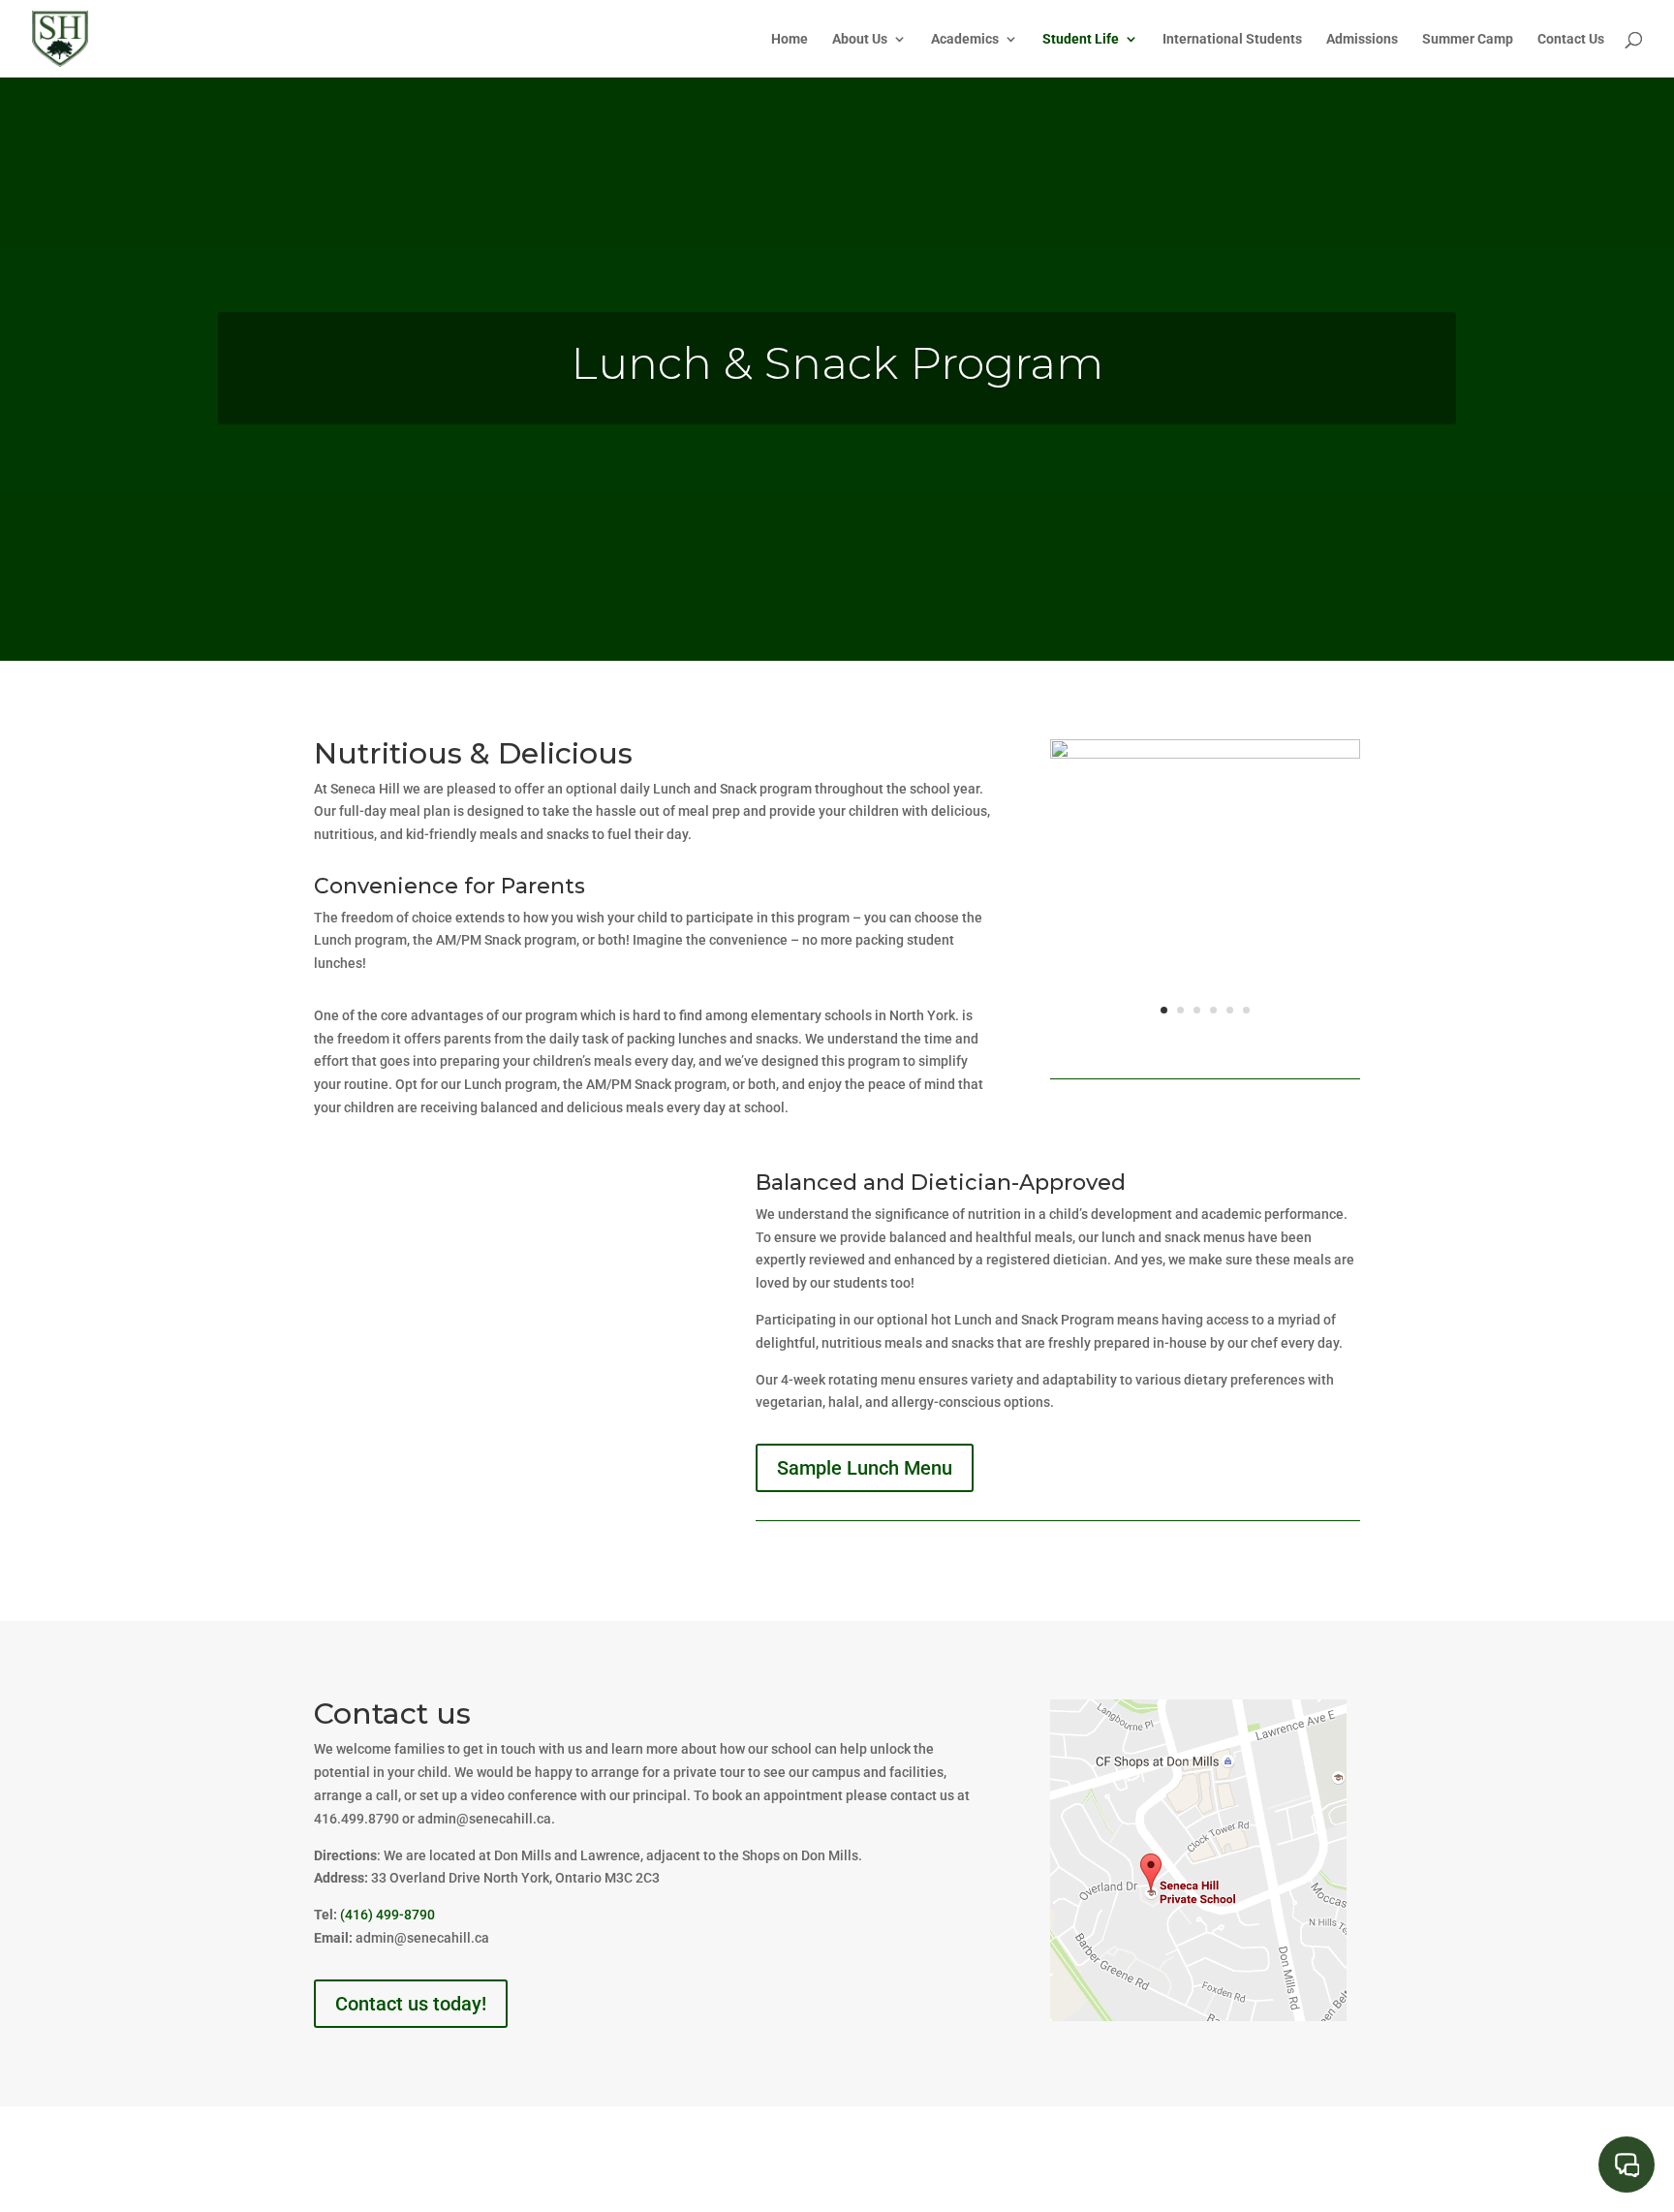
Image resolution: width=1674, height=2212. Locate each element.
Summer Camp (1468, 39)
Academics (965, 39)
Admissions (1362, 39)
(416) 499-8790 (387, 1915)
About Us (860, 39)
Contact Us (1571, 39)
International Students (1232, 39)
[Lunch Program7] (1205, 754)
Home (790, 39)
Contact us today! (411, 2004)
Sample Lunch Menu (865, 1468)
